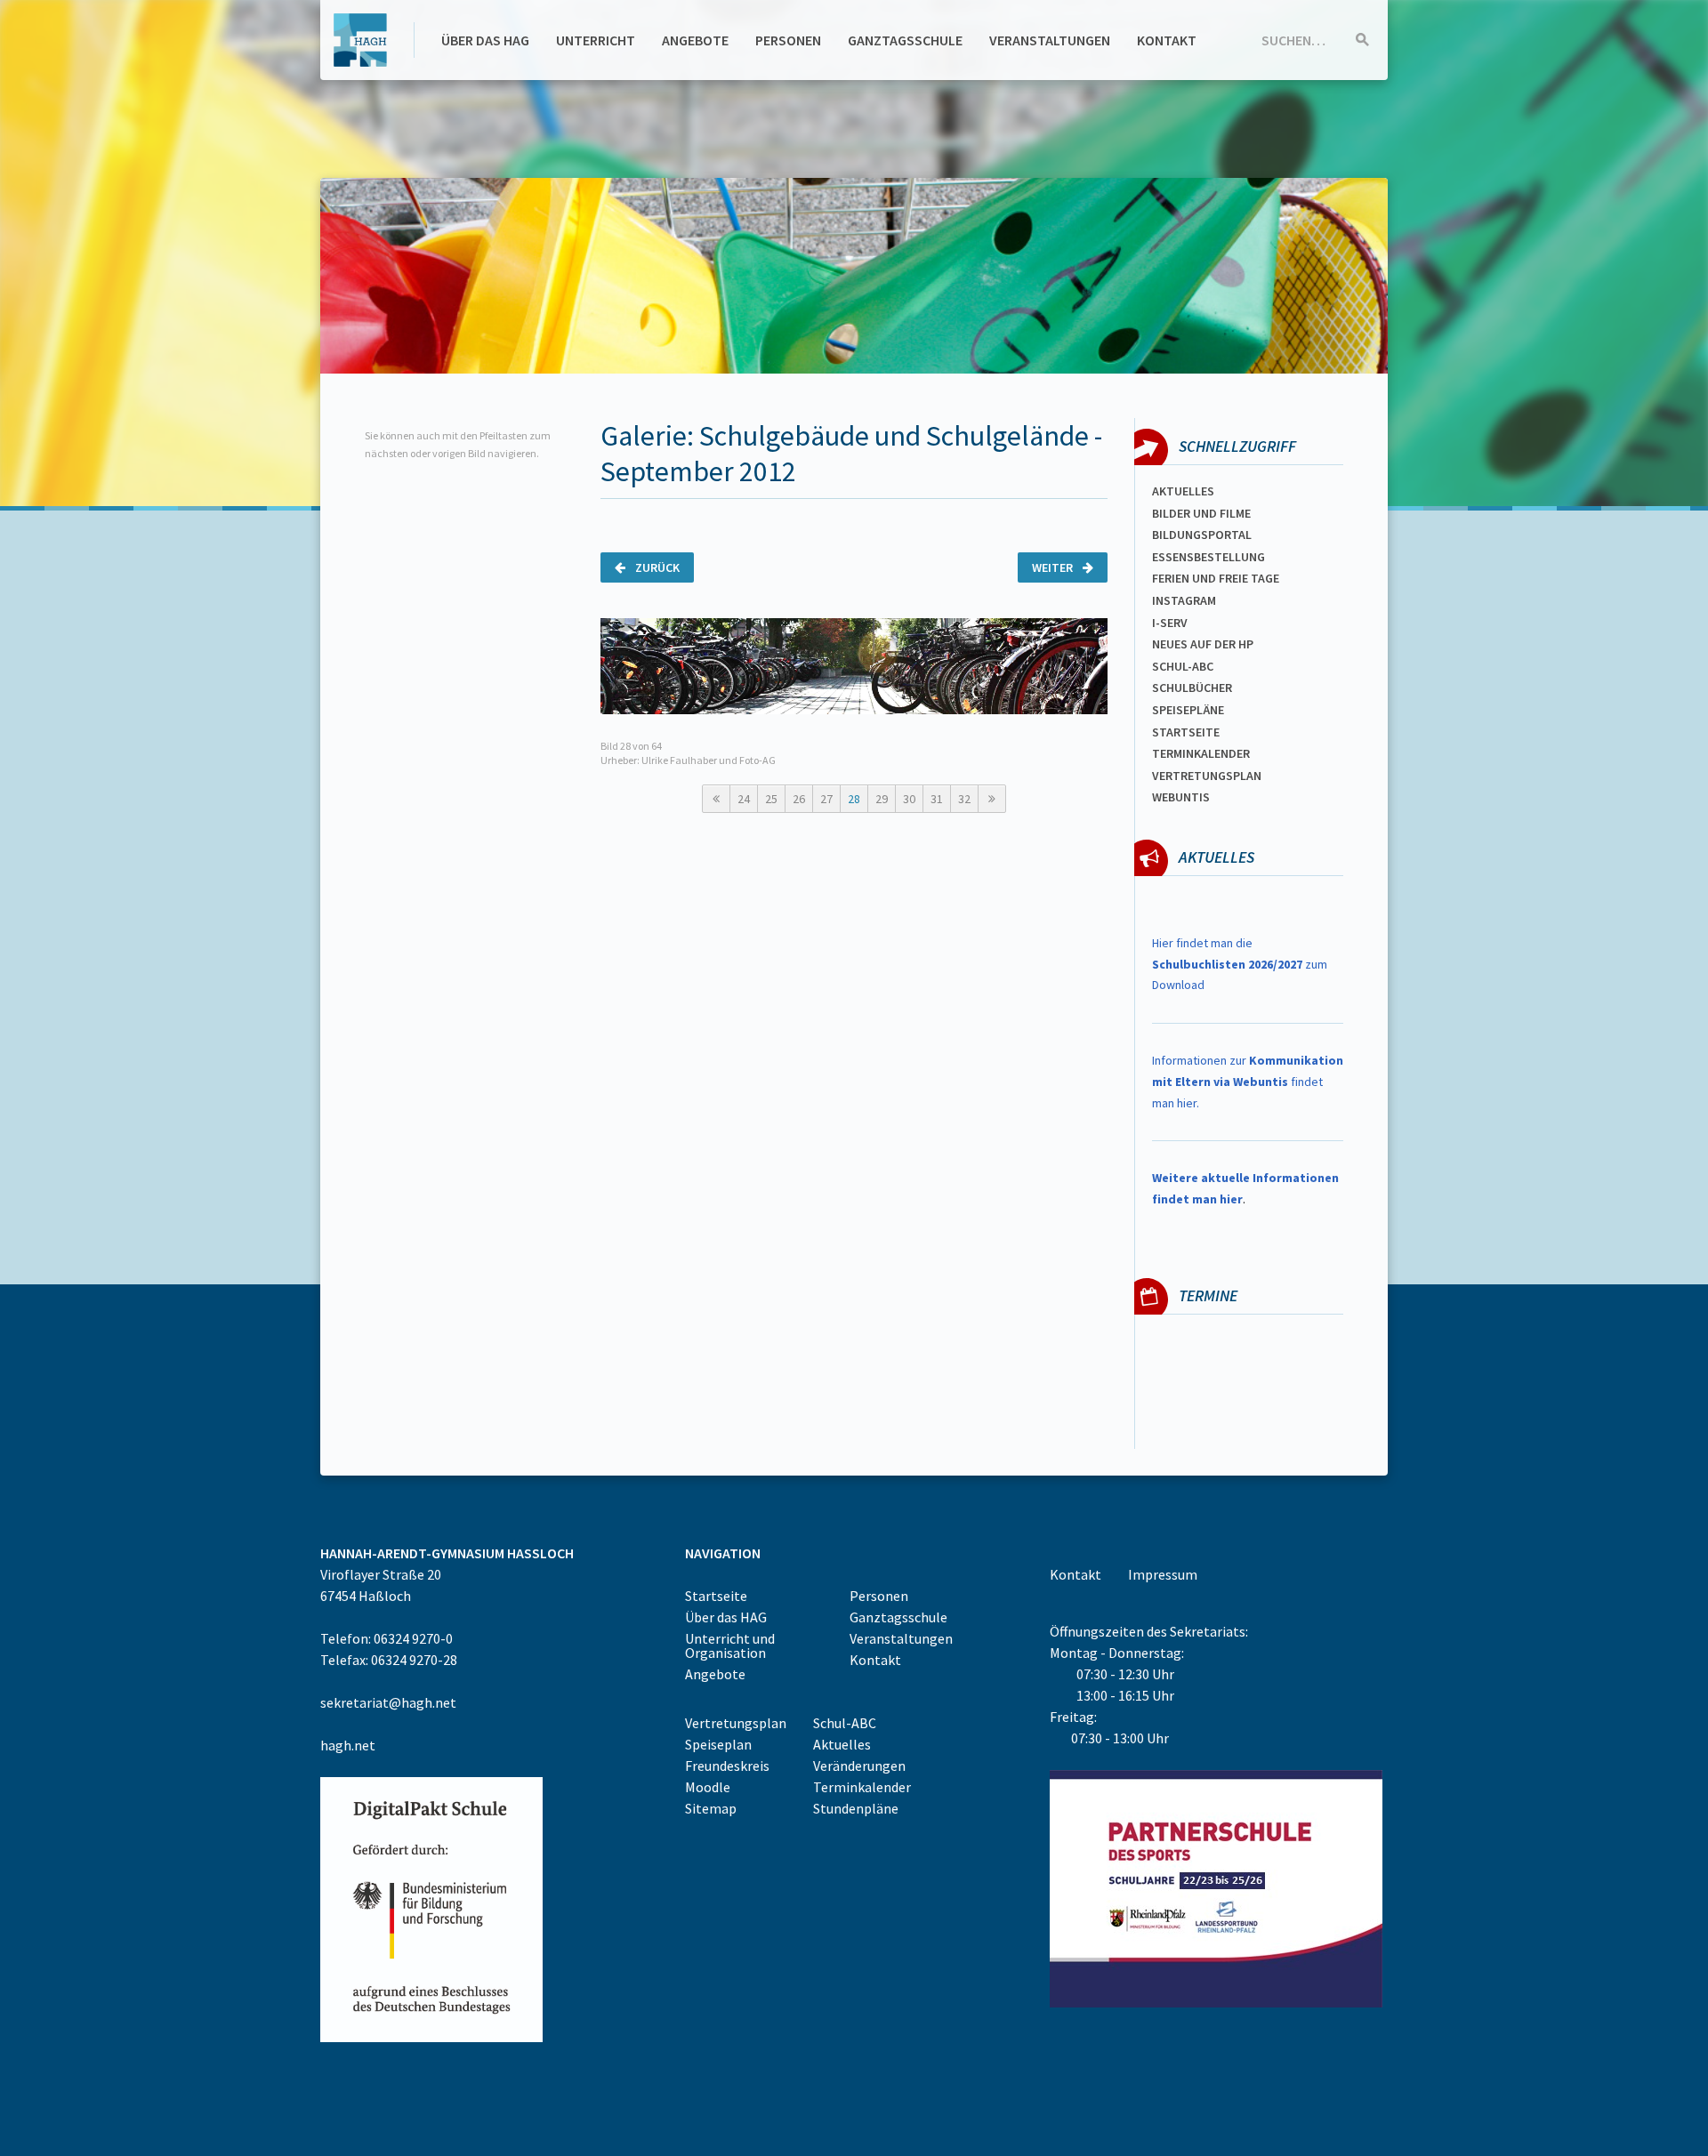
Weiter (1054, 567)
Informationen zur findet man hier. (1248, 1082)
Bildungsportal (1202, 535)
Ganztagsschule (905, 40)
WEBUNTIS (1181, 797)
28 (854, 799)
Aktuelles (1183, 491)
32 (964, 799)
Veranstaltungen (1050, 40)
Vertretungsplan (1207, 776)
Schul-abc (1183, 666)
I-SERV (1170, 623)
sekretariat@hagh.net (388, 1702)
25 (771, 799)
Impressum (1163, 1574)
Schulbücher (1192, 688)
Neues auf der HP (1203, 644)
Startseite (1186, 732)
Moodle (708, 1787)
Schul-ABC (845, 1723)
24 (744, 799)
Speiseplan (718, 1744)
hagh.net (348, 1745)
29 (882, 799)
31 (937, 799)
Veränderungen (859, 1766)
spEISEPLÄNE (1188, 710)
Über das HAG (485, 40)
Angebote (695, 40)
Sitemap (711, 1808)
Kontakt (1167, 40)
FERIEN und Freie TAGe (1216, 578)
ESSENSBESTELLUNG (1208, 557)
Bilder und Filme (1201, 513)
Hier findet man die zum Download (1240, 964)
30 (909, 799)
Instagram (1184, 600)
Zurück (656, 567)
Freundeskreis (727, 1766)
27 (826, 799)
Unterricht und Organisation (730, 1645)
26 (799, 799)
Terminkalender (1201, 753)
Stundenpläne (856, 1808)
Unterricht (596, 40)
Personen (788, 40)
